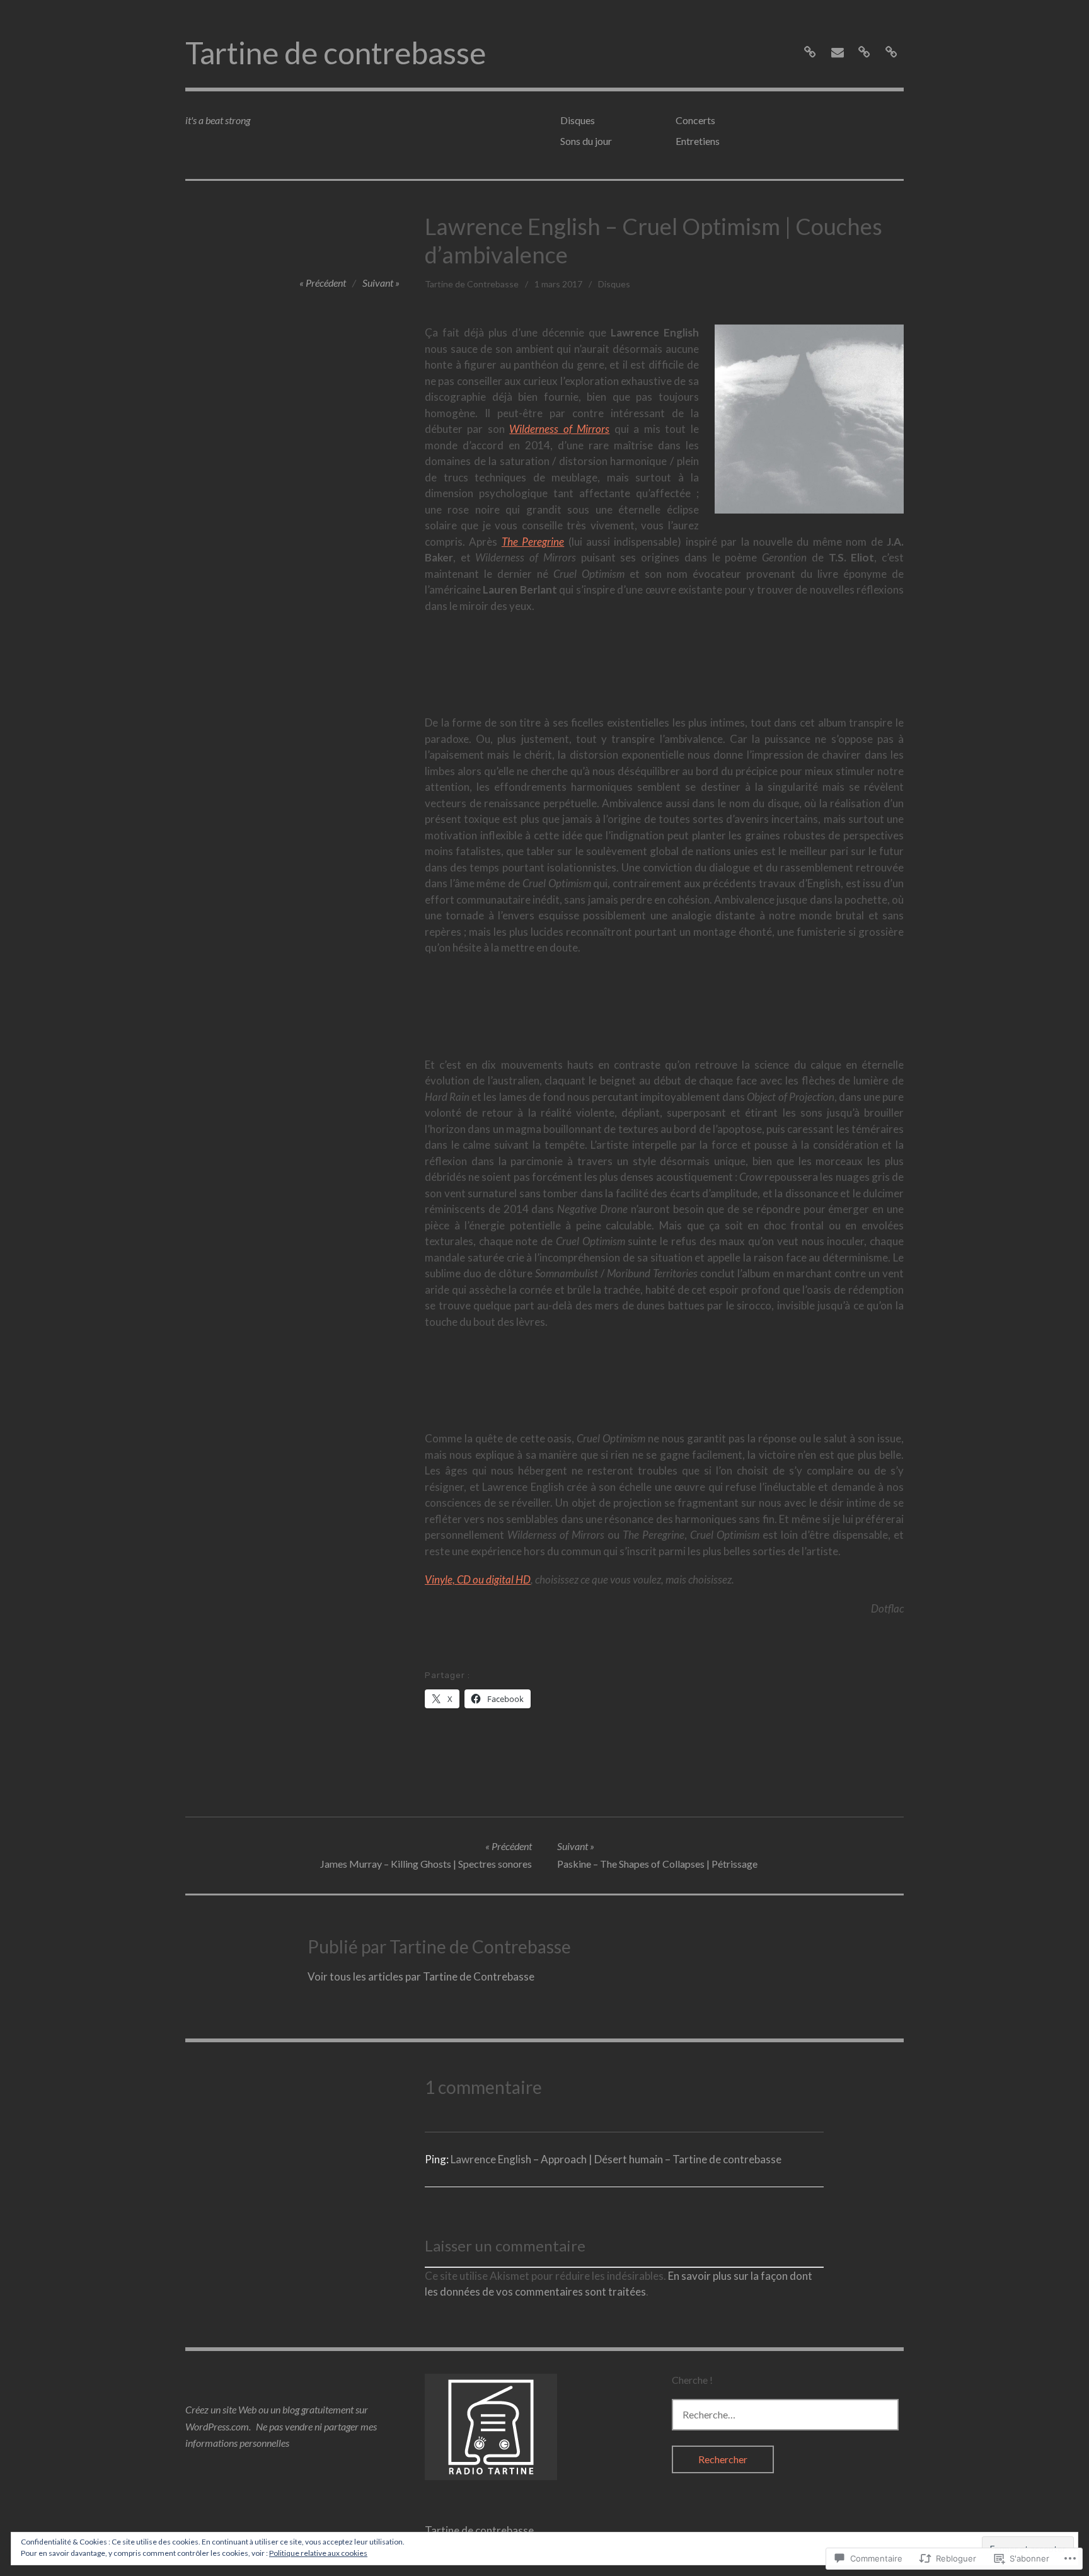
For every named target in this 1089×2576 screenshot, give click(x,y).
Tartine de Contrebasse (472, 284)
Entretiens (698, 141)
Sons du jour (586, 141)
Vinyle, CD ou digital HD (478, 1579)
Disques (578, 120)
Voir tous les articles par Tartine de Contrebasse (421, 1976)
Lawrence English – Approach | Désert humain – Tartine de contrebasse (616, 2159)
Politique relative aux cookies (318, 2553)
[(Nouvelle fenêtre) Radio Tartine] (491, 2476)
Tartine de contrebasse (336, 53)
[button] (809, 419)
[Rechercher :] (785, 2414)
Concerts (695, 120)
